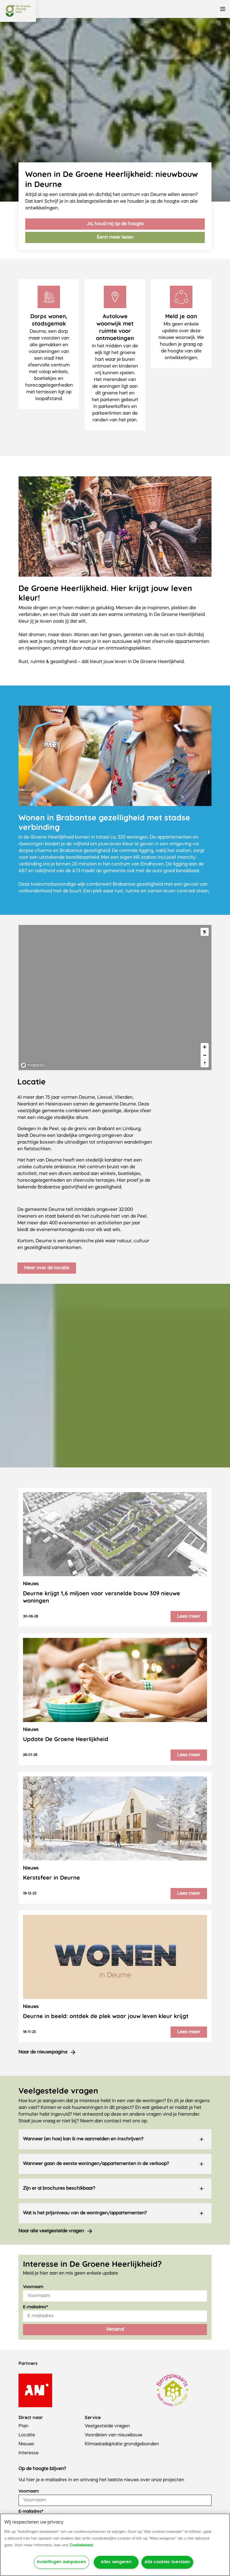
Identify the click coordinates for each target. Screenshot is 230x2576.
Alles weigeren (116, 2562)
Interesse (29, 2453)
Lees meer (189, 1617)
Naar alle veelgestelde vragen (51, 2231)
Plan (23, 2426)
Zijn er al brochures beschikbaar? (59, 2189)
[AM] (35, 2390)
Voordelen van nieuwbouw (113, 2435)
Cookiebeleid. (81, 2545)
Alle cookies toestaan (167, 2562)
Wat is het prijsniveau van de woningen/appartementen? (85, 2213)
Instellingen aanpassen (62, 2562)
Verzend (115, 2330)
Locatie (27, 2435)
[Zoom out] (205, 1055)
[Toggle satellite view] (205, 932)
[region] (115, 998)
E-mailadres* (35, 2307)
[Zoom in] (205, 1047)
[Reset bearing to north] (205, 1063)
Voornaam (33, 2287)
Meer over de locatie (47, 1268)
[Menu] (223, 9)
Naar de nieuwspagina (43, 2052)
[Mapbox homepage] (33, 1065)
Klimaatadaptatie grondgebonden (122, 2444)
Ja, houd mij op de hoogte (115, 224)
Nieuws (26, 2444)
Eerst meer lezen (115, 237)
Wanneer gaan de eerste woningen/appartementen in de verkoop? (96, 2164)
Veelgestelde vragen (107, 2426)
